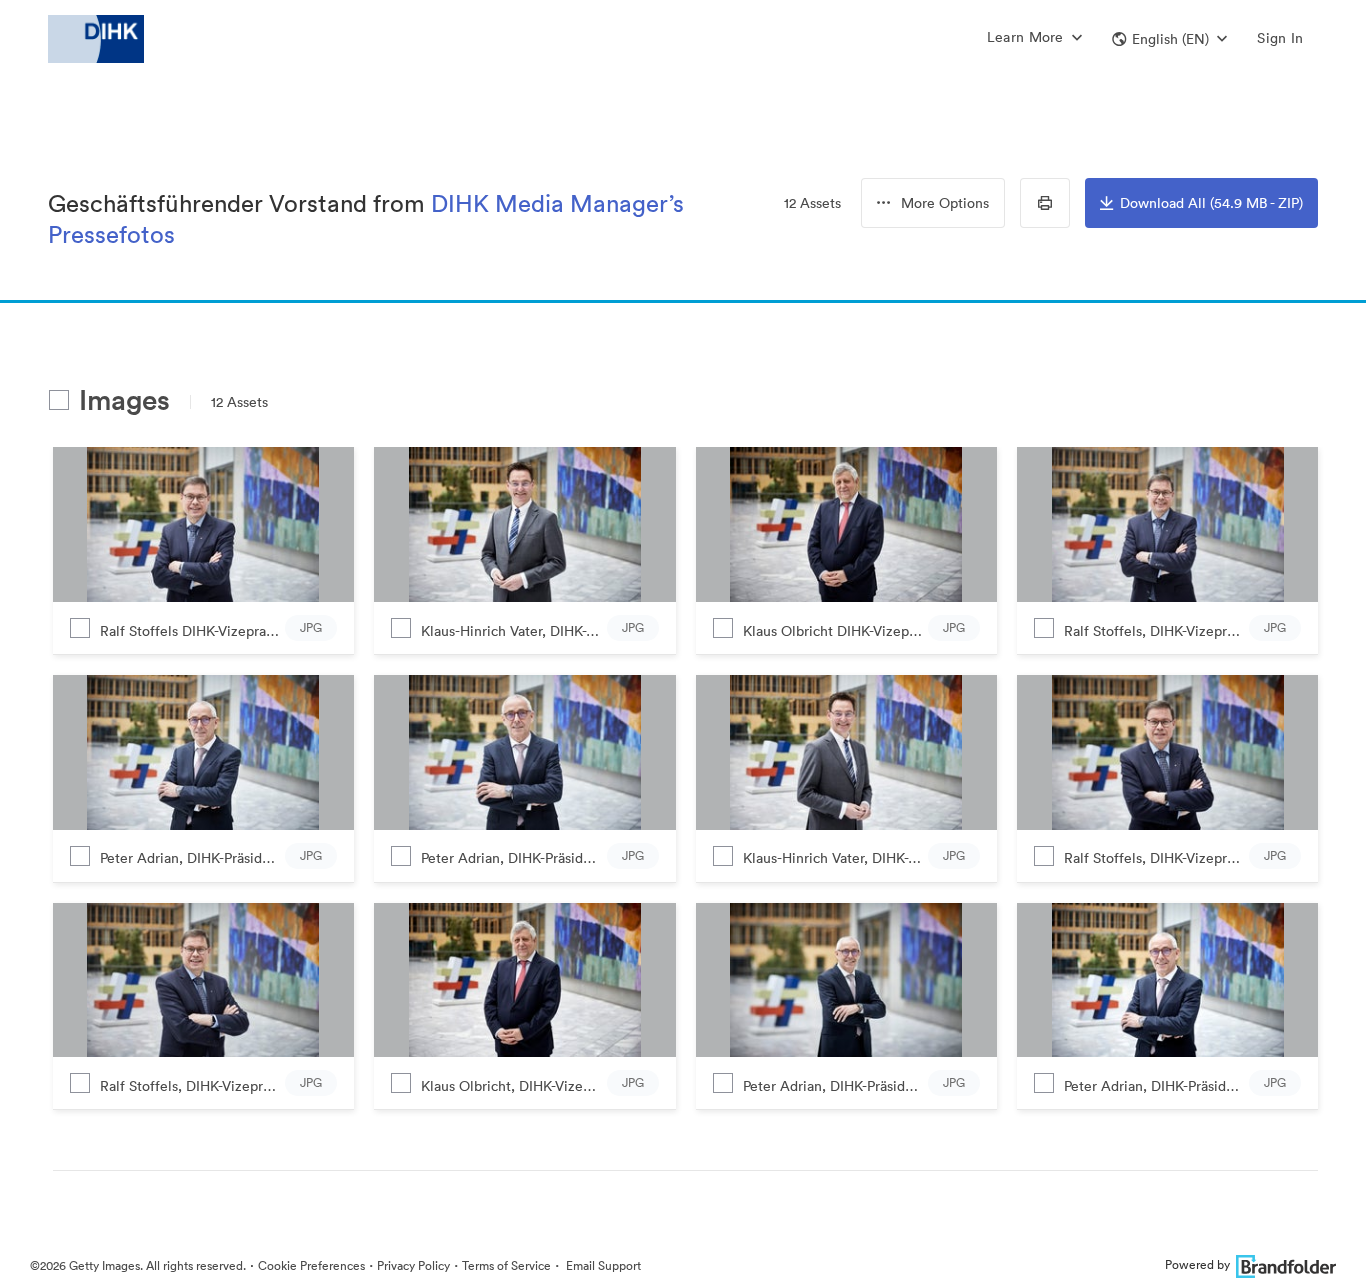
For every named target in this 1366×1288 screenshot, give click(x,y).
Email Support (602, 1265)
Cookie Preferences (311, 1265)
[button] (1169, 39)
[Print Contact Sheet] (1045, 203)
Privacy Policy (413, 1265)
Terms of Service (506, 1265)
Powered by (1197, 1264)
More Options (945, 203)
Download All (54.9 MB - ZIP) (1211, 203)
